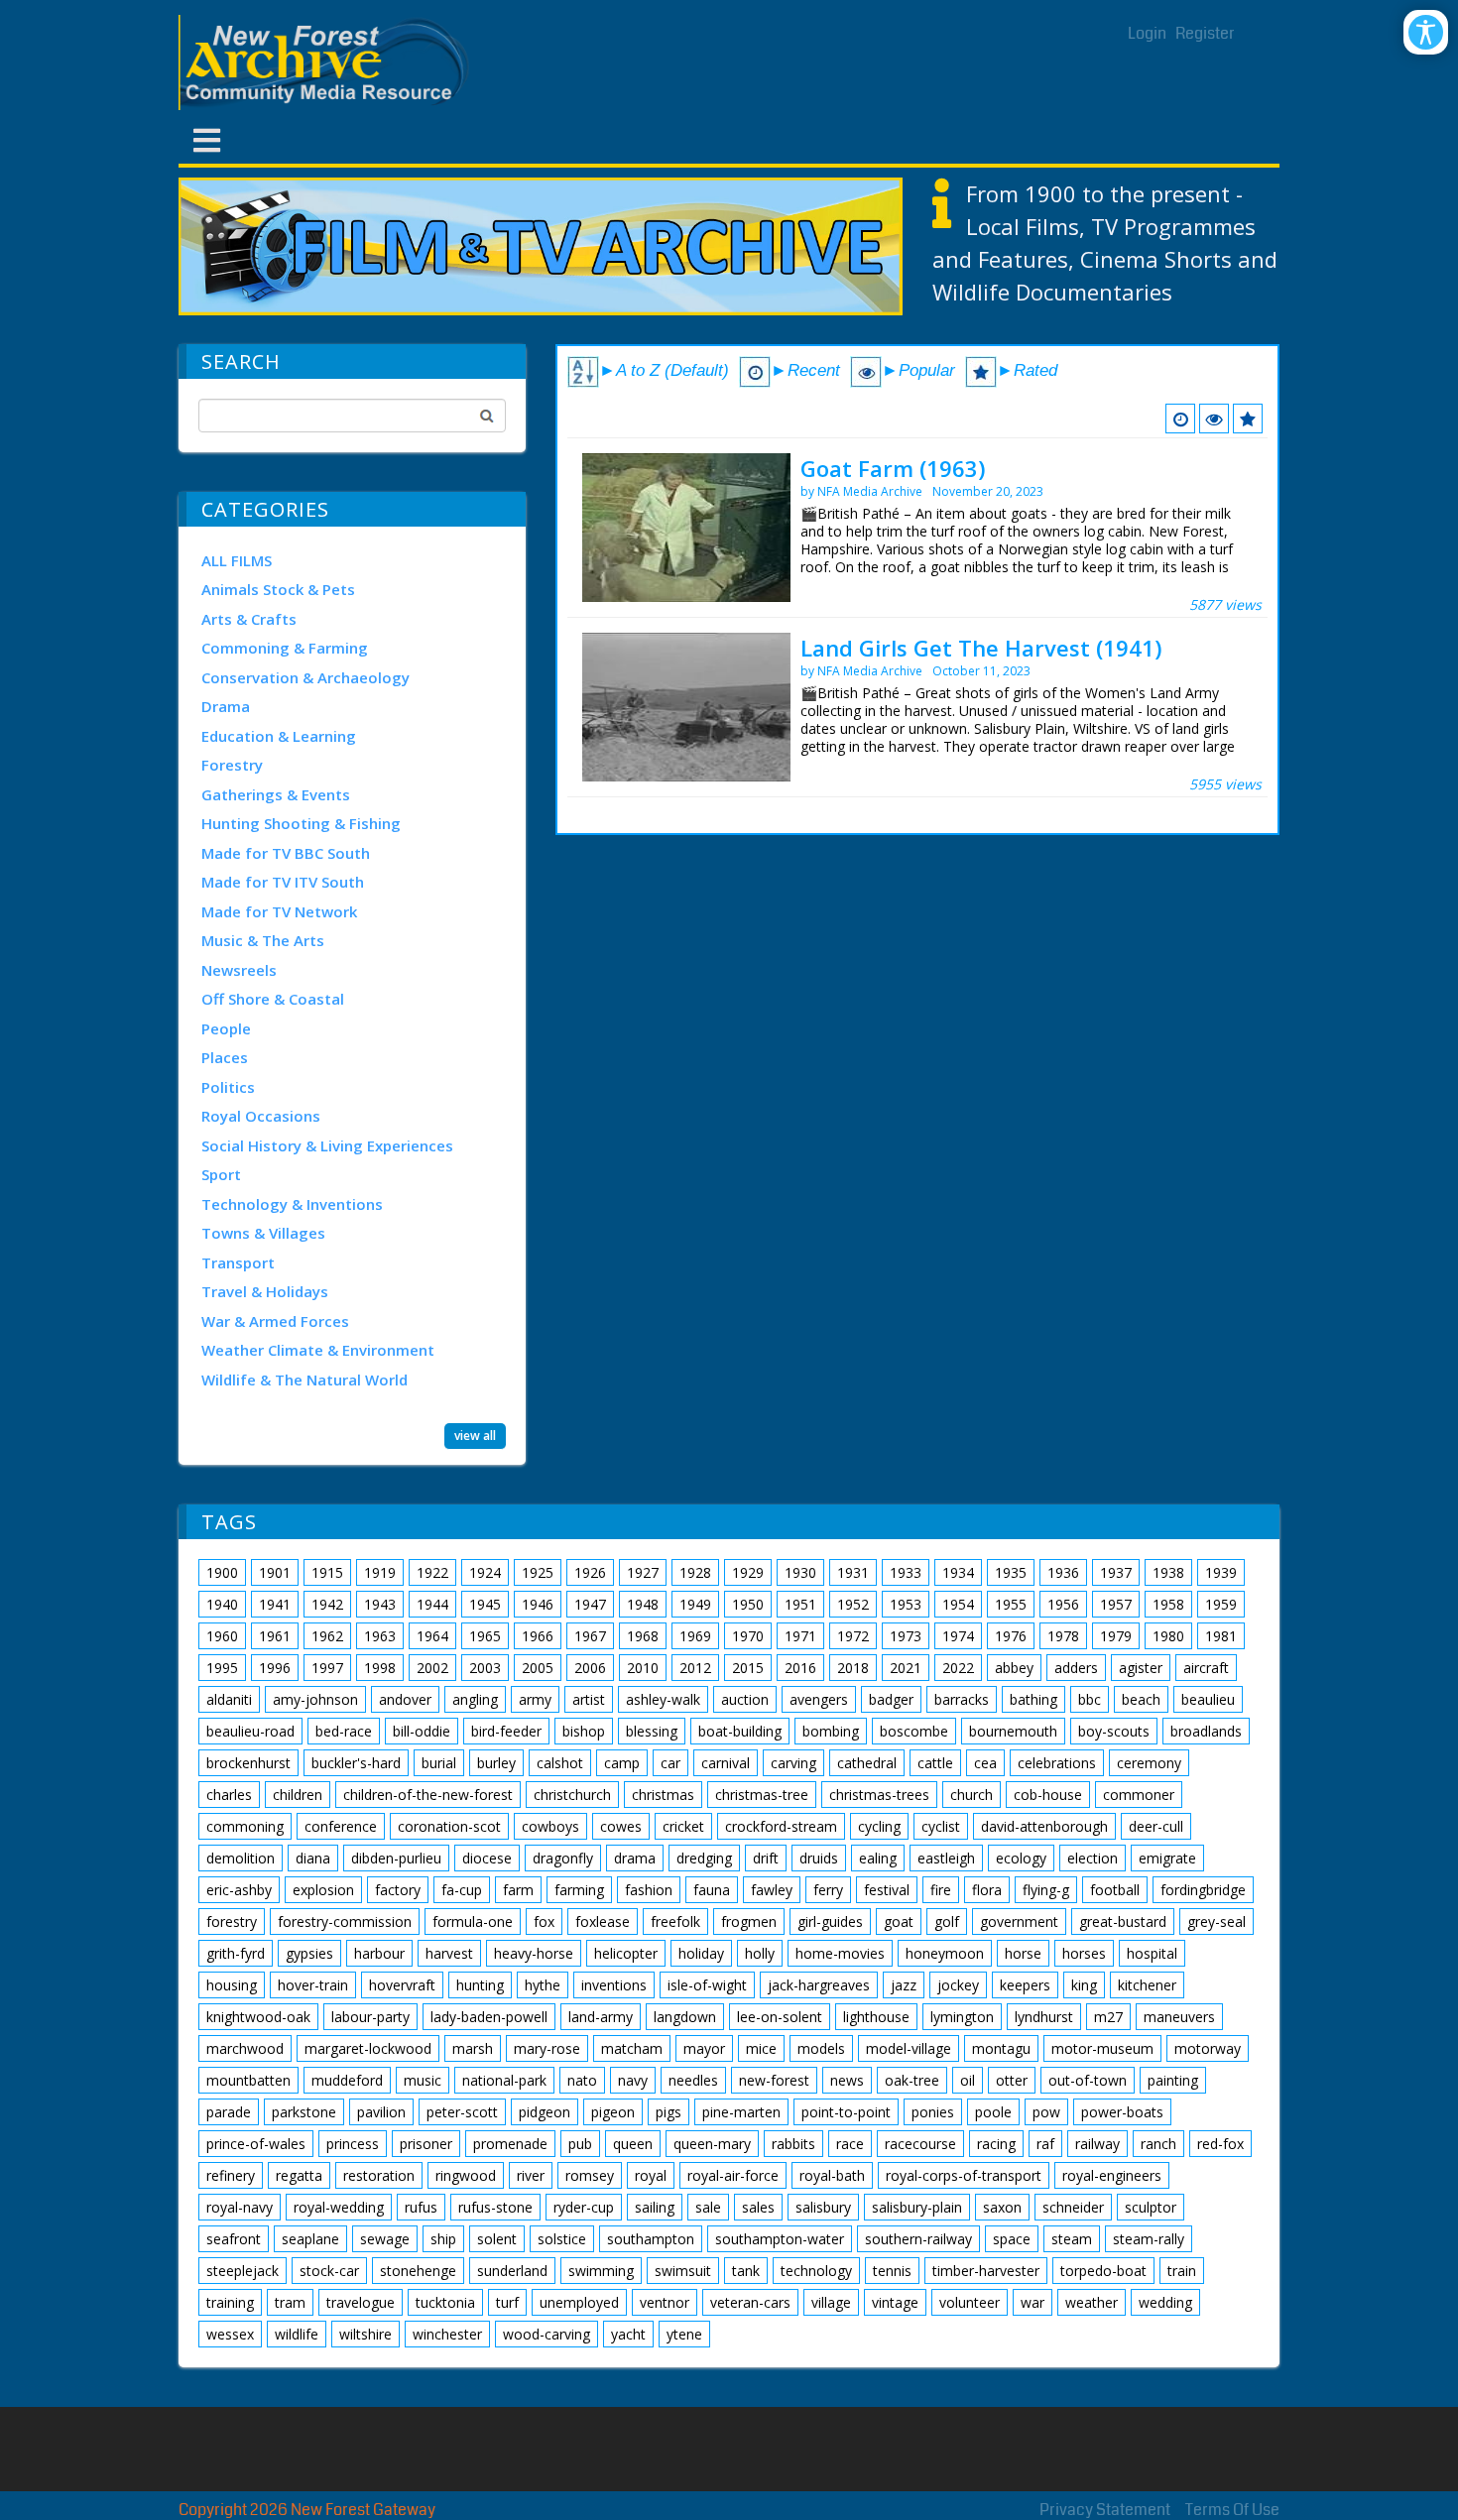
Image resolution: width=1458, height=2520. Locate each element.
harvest (449, 1953)
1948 (643, 1604)
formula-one (473, 1921)
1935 (1011, 1572)
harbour (379, 1953)
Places (225, 1057)
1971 (800, 1636)
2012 (695, 1668)
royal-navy (240, 2207)
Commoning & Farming (285, 648)
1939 (1221, 1572)
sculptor (1151, 2207)
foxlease (603, 1921)
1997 (327, 1668)
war (1033, 2302)
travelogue (361, 2302)
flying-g (1046, 1890)
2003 (485, 1668)
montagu (1001, 2048)
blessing (652, 1731)
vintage (895, 2302)
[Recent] (1180, 419)
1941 (275, 1604)
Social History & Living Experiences (327, 1145)
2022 (958, 1668)
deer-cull (1156, 1826)
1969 (695, 1636)
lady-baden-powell (489, 2017)
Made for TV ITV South (283, 882)
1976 (1011, 1636)
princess (353, 2144)
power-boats (1122, 2112)
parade (229, 2112)
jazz (904, 1985)
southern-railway (918, 2239)
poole (993, 2112)
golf (947, 1921)
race (850, 2144)
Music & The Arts (263, 940)
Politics (228, 1087)
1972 (853, 1636)
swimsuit (683, 2271)
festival (887, 1890)
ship (443, 2239)
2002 (432, 1668)
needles (693, 2080)
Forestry (232, 765)
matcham (632, 2048)
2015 (748, 1668)
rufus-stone (495, 2207)
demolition (241, 1858)
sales (758, 2207)
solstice (562, 2239)
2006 (590, 1668)
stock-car (329, 2271)
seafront (234, 2239)
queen (633, 2144)
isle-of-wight (707, 1985)
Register (1205, 33)
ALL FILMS (237, 560)
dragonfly (563, 1858)
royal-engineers (1112, 2175)
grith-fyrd (236, 1953)
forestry (232, 1921)
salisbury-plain (917, 2207)
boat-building (740, 1731)
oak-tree (912, 2080)
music (423, 2080)
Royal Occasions (261, 1116)
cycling (879, 1826)
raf (1045, 2144)
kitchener (1147, 1985)
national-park (504, 2080)
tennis (892, 2271)
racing (996, 2144)
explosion (323, 1890)
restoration (379, 2175)
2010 (643, 1668)
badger (891, 1699)
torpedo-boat (1103, 2271)
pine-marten (741, 2112)
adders (1076, 1668)
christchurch (572, 1795)
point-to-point (846, 2112)
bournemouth (1013, 1731)
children (298, 1795)
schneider (1073, 2207)
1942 (327, 1604)
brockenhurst (248, 1763)
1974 (958, 1636)
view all (475, 1436)
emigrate (1167, 1858)
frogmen (749, 1921)
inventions (614, 1985)
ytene (684, 2334)
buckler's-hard (356, 1763)
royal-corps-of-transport (964, 2175)
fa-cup (462, 1890)
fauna (712, 1890)
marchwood (245, 2048)
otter (1012, 2080)
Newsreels (239, 970)
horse (1023, 1953)
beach (1141, 1699)
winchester (447, 2334)
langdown (685, 2017)
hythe (543, 1985)
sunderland (512, 2271)
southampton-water (780, 2239)
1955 (1011, 1604)
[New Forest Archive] (327, 62)
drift (766, 1858)
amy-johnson (315, 1699)
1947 (590, 1604)
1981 (1221, 1636)
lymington (962, 2017)
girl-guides (830, 1921)
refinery (231, 2175)
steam (1072, 2239)
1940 (222, 1604)
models (821, 2048)
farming (579, 1890)
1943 (380, 1604)
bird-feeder (506, 1731)
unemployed (579, 2302)
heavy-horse (534, 1953)
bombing (831, 1731)
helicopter (626, 1953)
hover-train (313, 1985)
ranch (1158, 2144)
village (831, 2302)
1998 (380, 1668)
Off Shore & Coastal (273, 999)
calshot (560, 1763)
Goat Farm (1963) (893, 468)
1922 (432, 1572)
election (1093, 1858)
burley (496, 1763)
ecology (1021, 1858)
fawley (772, 1890)
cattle (935, 1763)
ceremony (1149, 1763)
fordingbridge (1203, 1890)
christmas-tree (762, 1795)
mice (761, 2048)
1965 (485, 1636)
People (226, 1028)
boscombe (914, 1731)
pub (580, 2144)
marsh (473, 2048)
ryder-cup (584, 2207)
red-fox (1220, 2144)
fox (544, 1921)
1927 (643, 1572)
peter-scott (462, 2112)
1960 (222, 1636)
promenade (510, 2144)
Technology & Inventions (292, 1204)
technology (816, 2271)
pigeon (613, 2112)
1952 (853, 1604)
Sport (221, 1174)
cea (985, 1763)
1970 (748, 1636)
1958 (1168, 1604)
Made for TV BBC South (286, 853)
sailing (655, 2207)
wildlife (297, 2334)
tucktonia (445, 2302)
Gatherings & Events (276, 794)
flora (987, 1890)
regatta (299, 2175)
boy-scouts (1114, 1731)
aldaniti (229, 1699)
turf (507, 2302)
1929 (748, 1572)
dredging (704, 1858)
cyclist (941, 1826)
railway (1097, 2144)
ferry (828, 1890)
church (972, 1795)
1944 (432, 1604)
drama (635, 1858)
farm (518, 1890)
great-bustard (1123, 1921)
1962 (327, 1636)
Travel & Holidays (265, 1291)
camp (622, 1763)
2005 (538, 1668)
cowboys (550, 1826)
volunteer (970, 2302)
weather (1092, 2302)
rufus (421, 2207)
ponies (933, 2112)
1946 (538, 1604)
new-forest (774, 2080)
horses (1084, 1953)
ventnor (665, 2302)
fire (941, 1890)
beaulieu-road (250, 1731)
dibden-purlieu (396, 1858)
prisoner (426, 2144)
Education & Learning (279, 736)
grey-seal (1216, 1921)
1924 (485, 1572)
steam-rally (1149, 2239)
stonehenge (418, 2271)
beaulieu (1208, 1699)
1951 (800, 1604)
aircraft (1206, 1668)
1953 (906, 1604)
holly (760, 1953)
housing (232, 1985)
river (531, 2175)
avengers (819, 1699)
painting (1173, 2080)
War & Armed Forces (275, 1321)
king (1084, 1985)
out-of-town (1088, 2080)
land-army (601, 2017)
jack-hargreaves (819, 1985)
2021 (906, 1668)
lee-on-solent (780, 2017)
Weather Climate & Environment (318, 1350)
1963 (380, 1636)
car (670, 1763)
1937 (1116, 1572)
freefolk (675, 1921)
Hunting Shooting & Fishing (301, 823)
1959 (1221, 1604)
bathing (1033, 1699)
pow (1046, 2112)
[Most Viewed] (1214, 419)
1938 (1168, 1572)
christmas (663, 1795)
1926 (590, 1572)
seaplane (310, 2239)
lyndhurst (1044, 2017)
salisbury (823, 2207)
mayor (704, 2048)
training (230, 2302)
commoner (1139, 1795)
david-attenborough (1044, 1826)
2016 (800, 1668)
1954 (958, 1604)
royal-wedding (339, 2207)
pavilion (381, 2112)
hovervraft (402, 1985)
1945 (485, 1604)
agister (1141, 1668)
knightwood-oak (258, 2017)
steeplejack (243, 2271)
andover (405, 1699)
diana (313, 1858)
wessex (230, 2334)
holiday (701, 1953)
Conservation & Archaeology (305, 677)
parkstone (304, 2112)
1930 (800, 1572)
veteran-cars (750, 2302)
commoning (245, 1826)
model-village (909, 2048)
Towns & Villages (263, 1233)
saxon (1002, 2207)
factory (398, 1890)
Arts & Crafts (249, 619)
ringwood (466, 2175)
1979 (1116, 1636)
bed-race (344, 1731)
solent (497, 2239)
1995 (222, 1668)
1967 (590, 1636)
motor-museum (1102, 2048)
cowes (621, 1826)
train (1182, 2271)
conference (341, 1826)
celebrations (1057, 1763)
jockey (958, 1985)
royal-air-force (733, 2175)
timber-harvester (986, 2271)
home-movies (840, 1953)
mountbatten (248, 2080)
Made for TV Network (279, 911)
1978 (1063, 1636)
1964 (432, 1636)
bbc (1090, 1699)
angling (475, 1699)
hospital (1152, 1953)
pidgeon (545, 2112)
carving (793, 1763)
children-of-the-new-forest (428, 1795)
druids (819, 1858)
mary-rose (547, 2048)
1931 (853, 1572)
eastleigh (946, 1858)
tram (290, 2302)
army (535, 1699)
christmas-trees (879, 1795)
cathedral (867, 1763)
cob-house (1048, 1795)
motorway (1208, 2048)
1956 (1063, 1604)
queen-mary (712, 2144)
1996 (275, 1668)
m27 (1108, 2017)
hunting (480, 1985)
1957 (1116, 1604)
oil (968, 2080)
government (1019, 1921)
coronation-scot (449, 1826)
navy (633, 2080)
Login (1147, 33)
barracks (962, 1699)
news (847, 2080)
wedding (1165, 2302)
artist (589, 1699)
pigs (668, 2112)
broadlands (1206, 1731)
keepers (1025, 1985)
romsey (590, 2175)
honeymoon (945, 1953)
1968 (643, 1636)
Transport (238, 1262)
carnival (726, 1763)
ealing (878, 1858)
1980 (1168, 1636)
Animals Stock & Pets (278, 589)
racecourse (920, 2144)
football (1115, 1890)
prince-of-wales (256, 2144)
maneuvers (1179, 2017)
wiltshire (365, 2334)
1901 (275, 1572)
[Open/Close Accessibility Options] (1426, 32)
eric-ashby (239, 1890)
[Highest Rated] (1248, 419)
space (1012, 2239)
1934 (958, 1572)
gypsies (309, 1953)
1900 (222, 1572)
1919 (380, 1572)
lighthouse (876, 2017)
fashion (649, 1890)
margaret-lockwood (368, 2048)
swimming (601, 2271)
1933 (906, 1572)
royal (651, 2175)
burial (439, 1763)
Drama (226, 706)
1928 (695, 1572)
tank (746, 2271)
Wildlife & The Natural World (304, 1380)
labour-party (370, 2017)
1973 (906, 1636)
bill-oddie (422, 1731)
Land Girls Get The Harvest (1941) (981, 648)
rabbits (793, 2144)
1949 (695, 1604)
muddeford (347, 2080)
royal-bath (832, 2175)
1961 (275, 1636)
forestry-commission (345, 1921)
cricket (683, 1826)
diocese (487, 1858)
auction (745, 1699)
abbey (1014, 1668)
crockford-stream (781, 1826)
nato (582, 2080)
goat (899, 1921)
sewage (385, 2239)
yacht (628, 2334)
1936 (1063, 1572)
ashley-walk (663, 1699)
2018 (853, 1668)
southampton (651, 2239)
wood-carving (547, 2334)
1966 (538, 1636)
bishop (584, 1731)
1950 (748, 1604)
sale (708, 2207)
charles (229, 1795)
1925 (538, 1572)
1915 (327, 1572)
